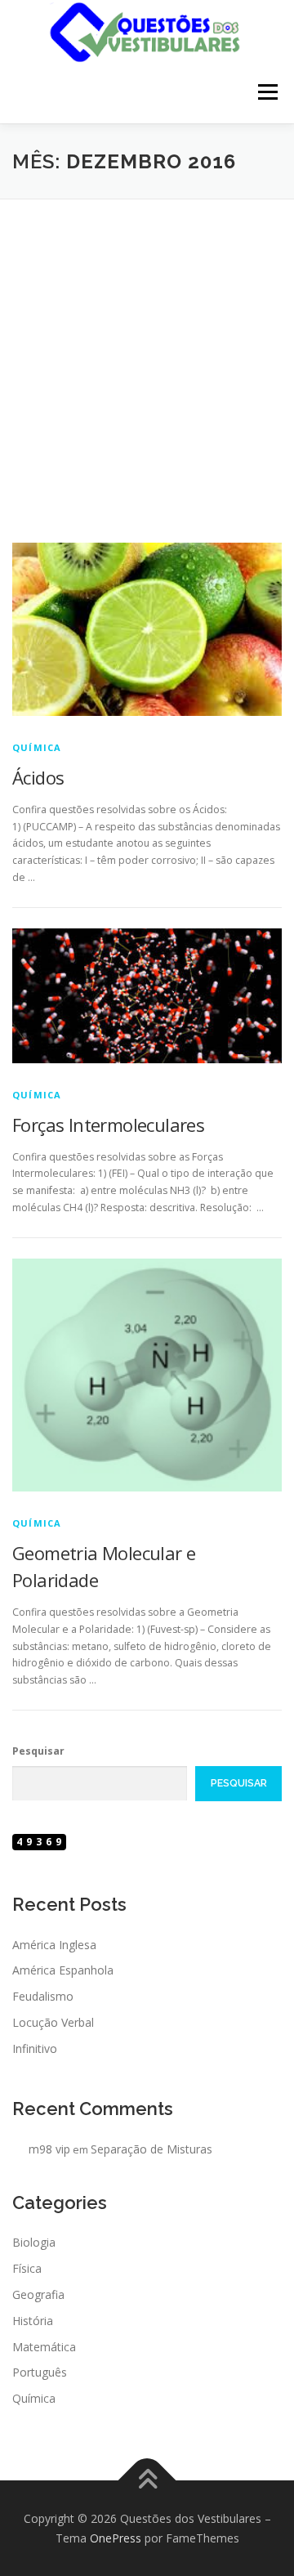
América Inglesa (54, 1945)
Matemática (44, 2347)
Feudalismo (43, 1996)
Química (37, 747)
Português (40, 2372)
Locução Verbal (53, 2022)
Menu (267, 93)
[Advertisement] (147, 355)
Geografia (38, 2294)
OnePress (116, 2538)
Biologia (34, 2242)
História (33, 2321)
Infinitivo (35, 2048)
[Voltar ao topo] (147, 2481)
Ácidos (38, 777)
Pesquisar (38, 1751)
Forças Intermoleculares (108, 1125)
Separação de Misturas (151, 2149)
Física (27, 2268)
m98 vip (49, 2149)
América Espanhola (63, 1970)
